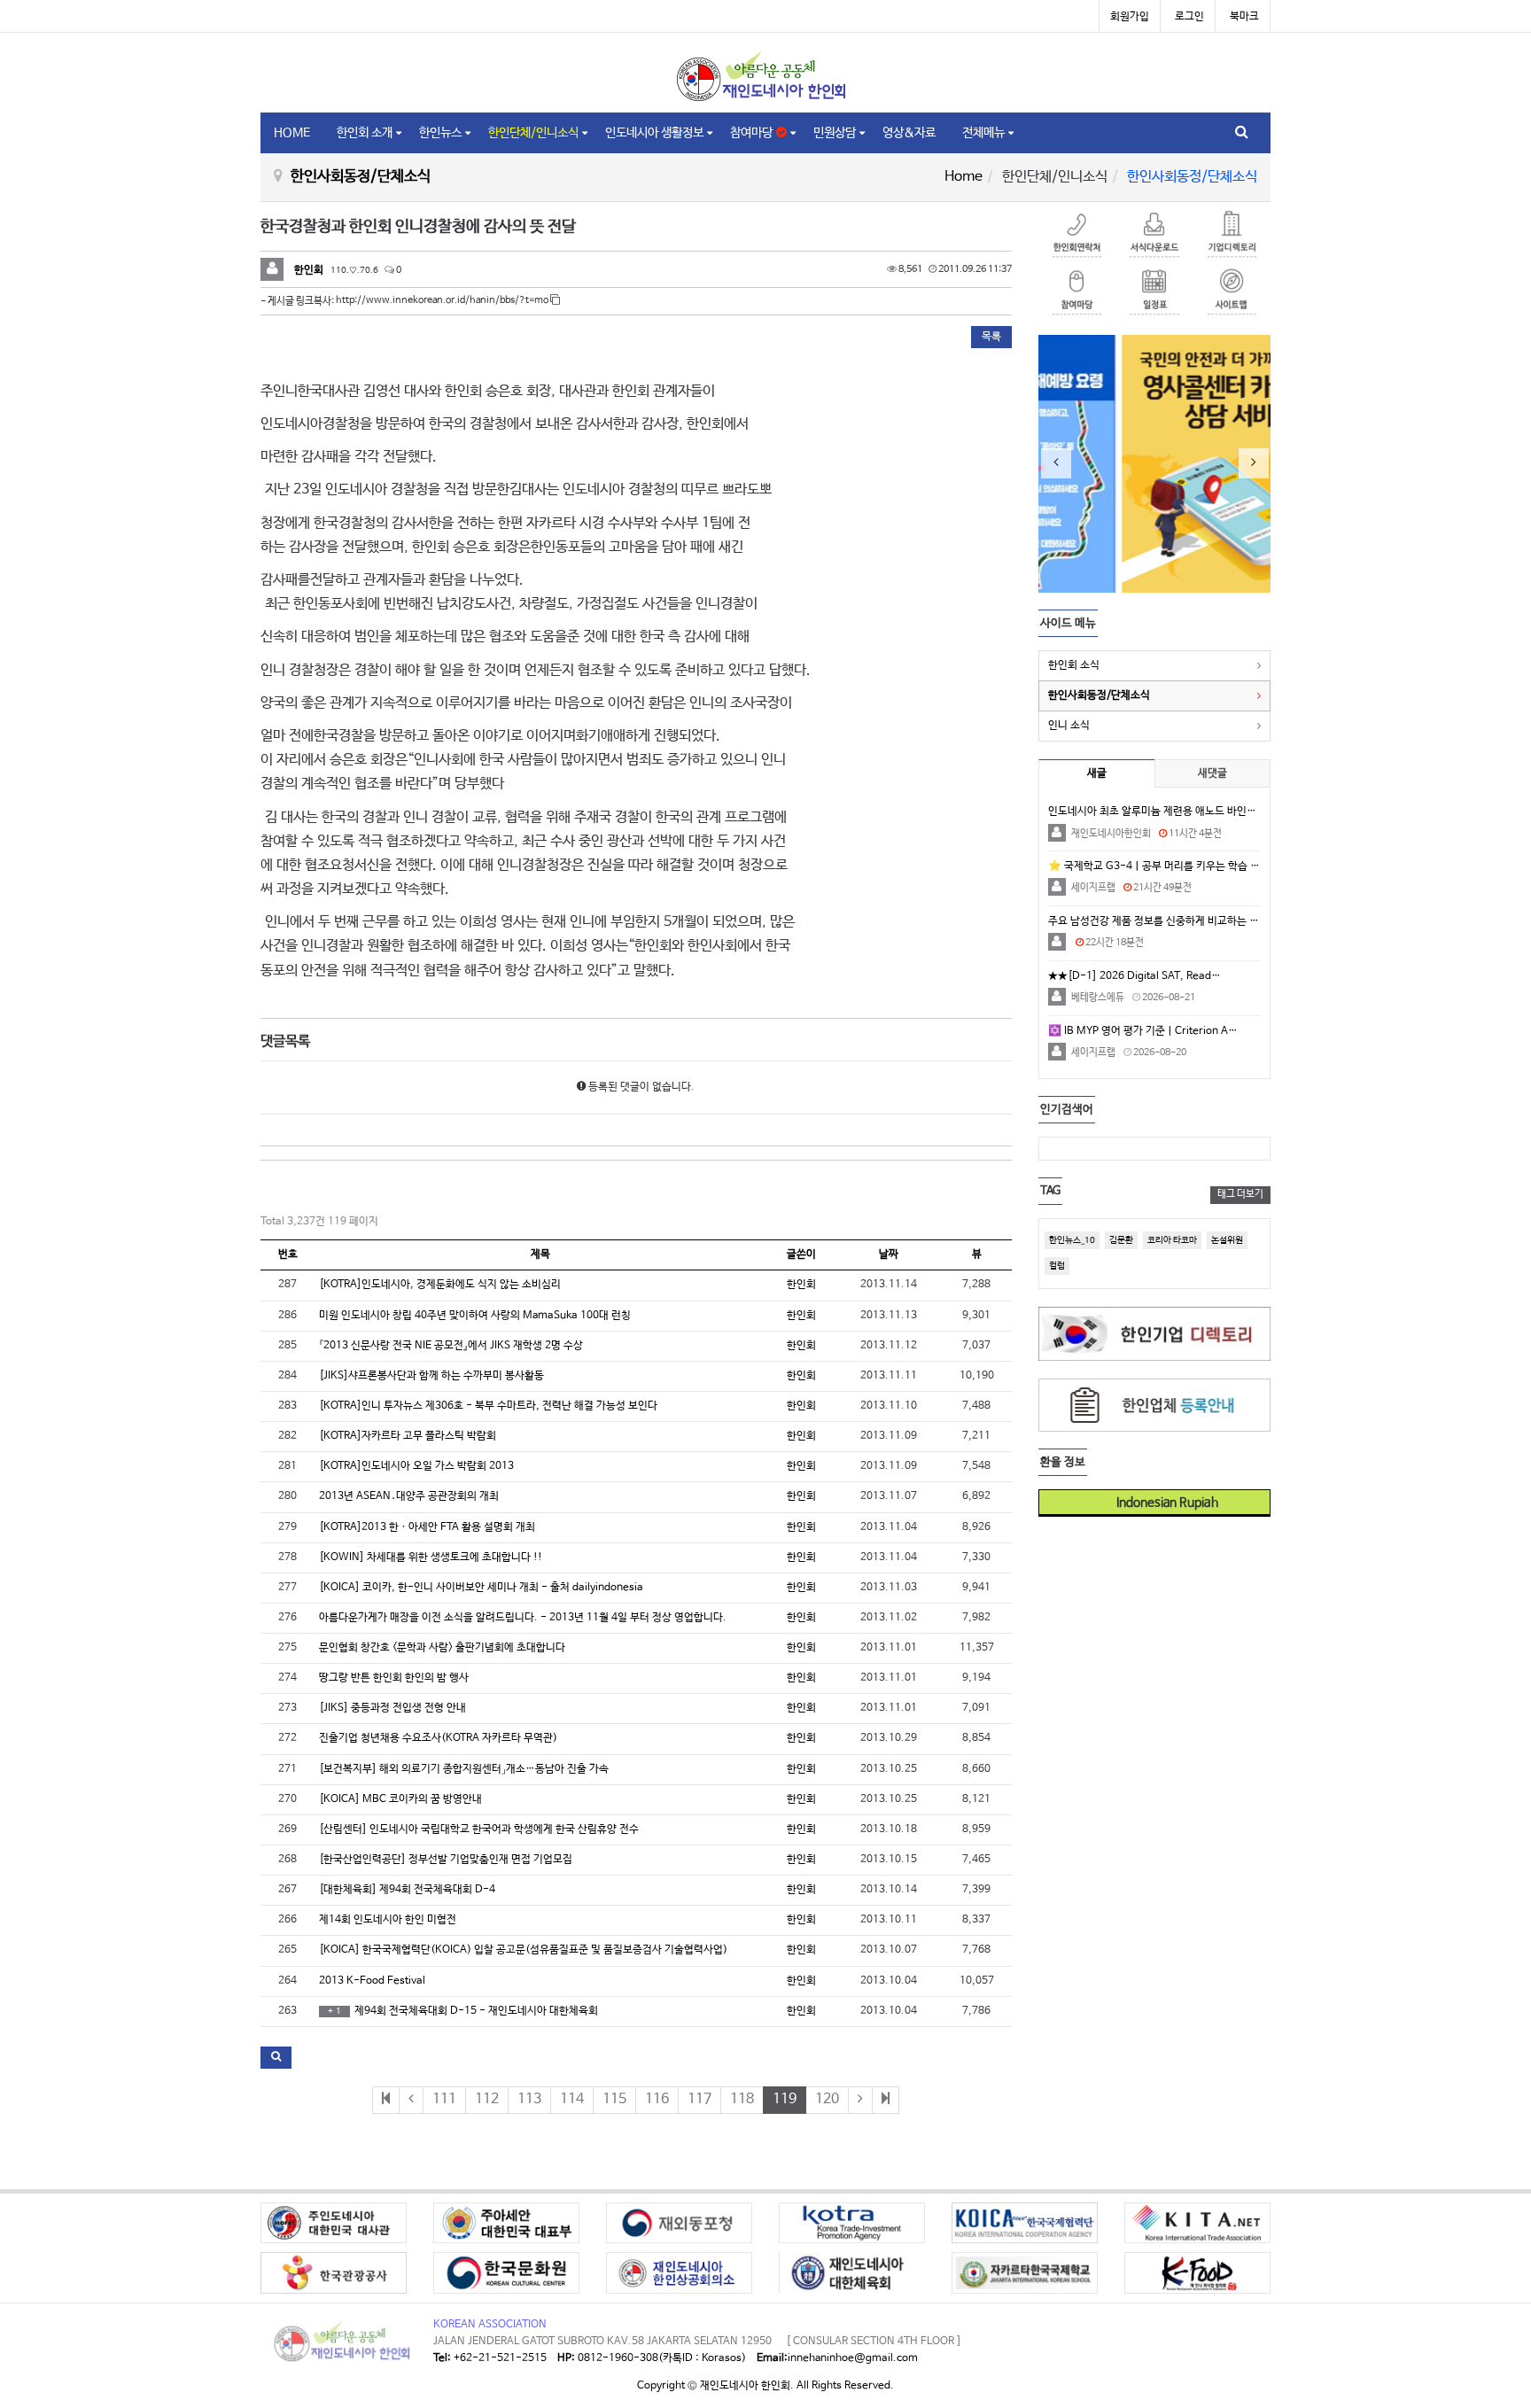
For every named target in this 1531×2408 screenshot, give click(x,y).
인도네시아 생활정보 (654, 133)
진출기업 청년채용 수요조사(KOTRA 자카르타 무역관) (438, 1738)
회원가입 (1130, 17)
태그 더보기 (1240, 1194)
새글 (1097, 773)
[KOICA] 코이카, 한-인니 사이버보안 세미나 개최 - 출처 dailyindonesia (481, 1588)
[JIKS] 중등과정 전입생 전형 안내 (392, 1708)
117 (699, 2099)
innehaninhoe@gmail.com (853, 2358)
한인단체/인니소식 (533, 133)
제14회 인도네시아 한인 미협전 (388, 1920)
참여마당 (753, 133)
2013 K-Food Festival (372, 1981)
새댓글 (1212, 773)
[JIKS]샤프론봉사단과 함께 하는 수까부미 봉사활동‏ (431, 1376)
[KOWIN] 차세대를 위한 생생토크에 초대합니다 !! (431, 1557)
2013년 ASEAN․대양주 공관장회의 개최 (409, 1496)
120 (827, 2099)
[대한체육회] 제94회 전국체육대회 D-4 (407, 1890)
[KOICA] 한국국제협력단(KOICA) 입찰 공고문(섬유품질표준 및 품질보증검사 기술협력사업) (523, 1950)
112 (487, 2099)
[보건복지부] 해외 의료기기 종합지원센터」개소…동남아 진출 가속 (464, 1769)
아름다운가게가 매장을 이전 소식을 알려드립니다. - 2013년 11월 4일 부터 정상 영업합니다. (523, 1618)
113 (529, 2099)
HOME (292, 133)
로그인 (1189, 17)
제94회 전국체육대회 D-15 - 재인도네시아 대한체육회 (463, 2011)
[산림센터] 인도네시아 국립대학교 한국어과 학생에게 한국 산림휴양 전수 (479, 1829)
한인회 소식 (1074, 665)
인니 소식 (1069, 726)
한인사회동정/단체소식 (1099, 695)
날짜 (889, 1254)
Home (964, 177)
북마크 (1244, 17)
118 (742, 2099)
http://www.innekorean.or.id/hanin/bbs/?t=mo (443, 300)
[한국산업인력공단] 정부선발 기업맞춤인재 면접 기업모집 (446, 1860)
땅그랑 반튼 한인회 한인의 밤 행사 (394, 1678)
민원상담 (835, 133)
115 (614, 2099)
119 (785, 2099)
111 (444, 2099)
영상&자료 (909, 133)
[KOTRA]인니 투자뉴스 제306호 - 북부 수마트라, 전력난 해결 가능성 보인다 (488, 1406)
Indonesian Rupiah (1161, 1503)
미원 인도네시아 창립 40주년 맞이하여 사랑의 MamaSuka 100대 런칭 (475, 1316)
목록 (991, 337)
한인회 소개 (365, 133)
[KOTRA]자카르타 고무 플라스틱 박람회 (408, 1436)
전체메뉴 (983, 133)
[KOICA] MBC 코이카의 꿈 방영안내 (400, 1799)
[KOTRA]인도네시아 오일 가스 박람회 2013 (416, 1466)
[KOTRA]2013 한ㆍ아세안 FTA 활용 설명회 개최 (427, 1527)
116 (657, 2099)
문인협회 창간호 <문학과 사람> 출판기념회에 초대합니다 (442, 1648)
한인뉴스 (440, 133)
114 (572, 2099)
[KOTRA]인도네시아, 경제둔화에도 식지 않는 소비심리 (440, 1285)
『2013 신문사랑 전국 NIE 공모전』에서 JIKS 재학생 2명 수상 (451, 1346)
